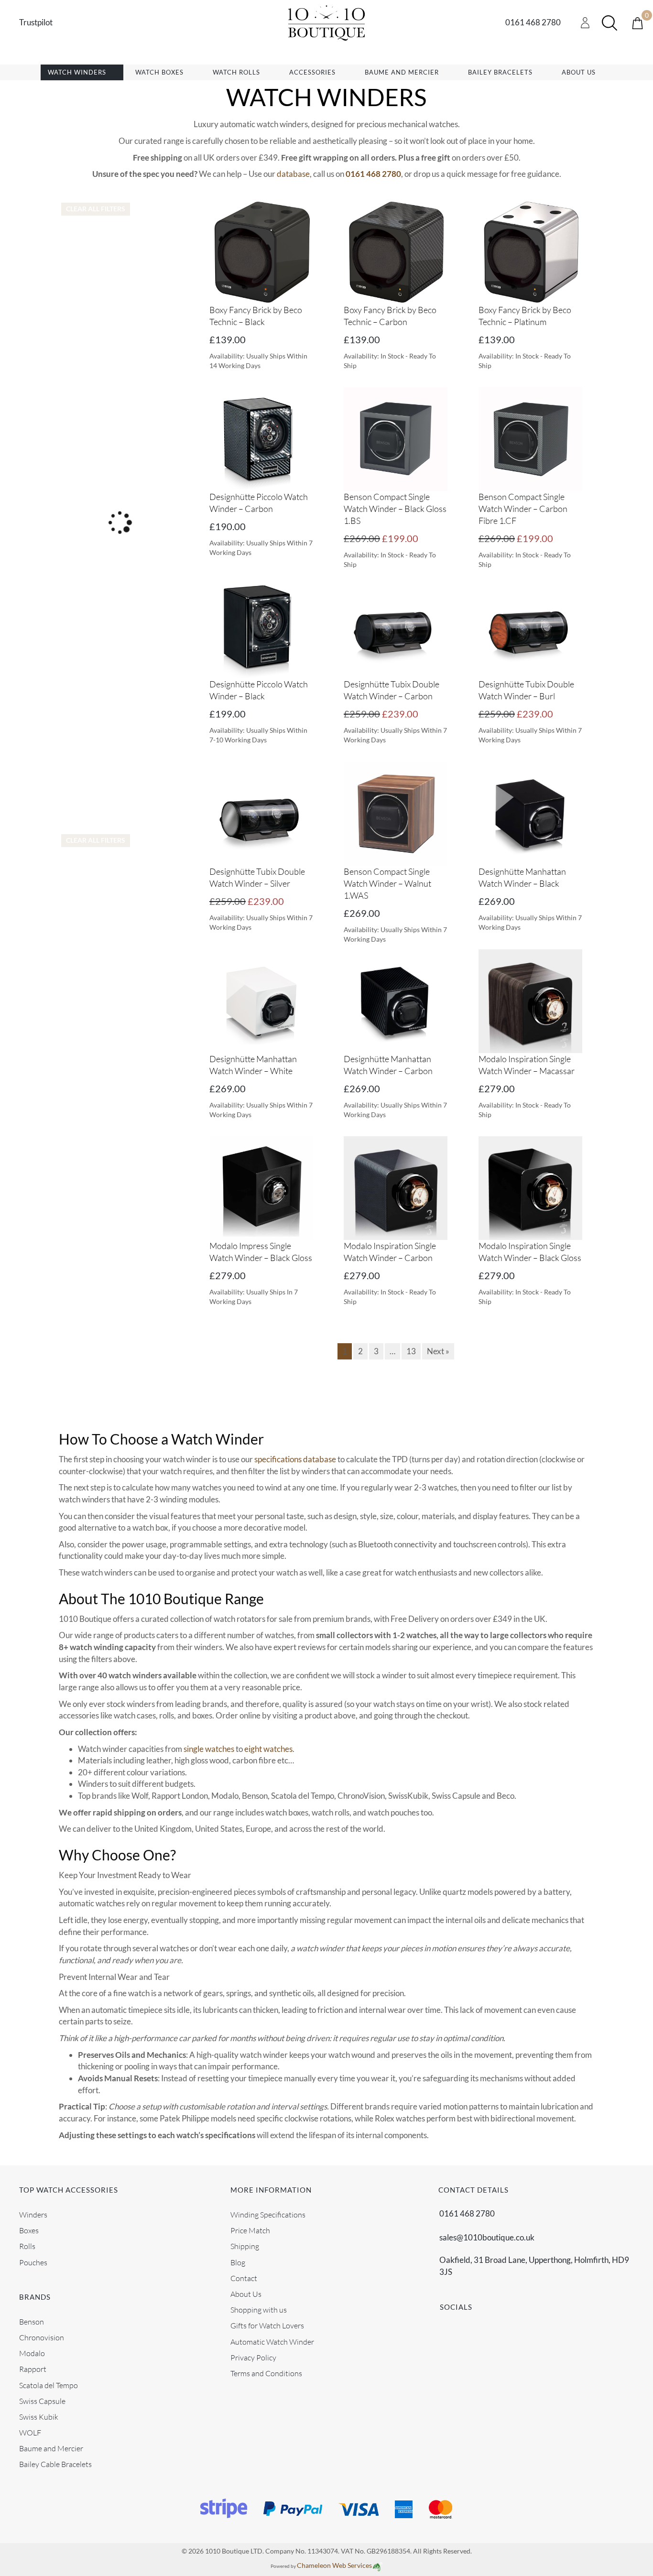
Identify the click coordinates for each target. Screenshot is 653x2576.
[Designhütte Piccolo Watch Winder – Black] (261, 625)
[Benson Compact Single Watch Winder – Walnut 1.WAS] (396, 813)
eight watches (268, 1749)
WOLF (30, 2433)
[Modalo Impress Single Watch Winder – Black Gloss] (261, 1187)
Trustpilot (36, 22)
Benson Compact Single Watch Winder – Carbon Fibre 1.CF (523, 509)
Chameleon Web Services (334, 2565)
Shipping (245, 2246)
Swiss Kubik (39, 2416)
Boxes (29, 2230)
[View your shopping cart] (637, 22)
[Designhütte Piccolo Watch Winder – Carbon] (261, 438)
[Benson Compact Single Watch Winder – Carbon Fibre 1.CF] (530, 438)
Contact (244, 2278)
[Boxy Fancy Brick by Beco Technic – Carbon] (396, 251)
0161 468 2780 (533, 22)
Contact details (473, 2190)
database (293, 174)
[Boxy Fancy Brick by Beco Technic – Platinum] (530, 251)
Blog (238, 2262)
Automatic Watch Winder (272, 2341)
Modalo (32, 2353)
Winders (33, 2215)
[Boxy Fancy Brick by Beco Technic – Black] (261, 251)
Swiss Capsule (42, 2401)
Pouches (33, 2262)
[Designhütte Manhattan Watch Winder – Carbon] (396, 1000)
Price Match (250, 2230)
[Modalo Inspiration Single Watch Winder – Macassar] (530, 1000)
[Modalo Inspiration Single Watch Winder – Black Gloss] (530, 1187)
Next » (438, 1351)
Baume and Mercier (51, 2448)
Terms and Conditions (266, 2373)
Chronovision (42, 2337)
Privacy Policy (253, 2357)
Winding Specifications (268, 2215)
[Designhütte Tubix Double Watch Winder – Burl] (530, 625)
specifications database (295, 1459)
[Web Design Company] (377, 2565)
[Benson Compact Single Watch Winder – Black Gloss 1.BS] (396, 438)
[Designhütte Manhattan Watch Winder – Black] (530, 813)
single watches (209, 1749)
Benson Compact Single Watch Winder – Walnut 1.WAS (387, 883)
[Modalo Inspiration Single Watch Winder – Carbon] (396, 1187)
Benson (32, 2321)
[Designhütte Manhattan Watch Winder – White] (261, 1000)
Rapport (33, 2369)
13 (411, 1351)
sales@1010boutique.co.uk (487, 2237)
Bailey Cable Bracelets (55, 2464)
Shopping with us (259, 2310)
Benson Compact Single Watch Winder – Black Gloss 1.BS (395, 509)
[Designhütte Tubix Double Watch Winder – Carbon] (396, 625)
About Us (246, 2294)
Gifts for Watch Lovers (267, 2326)
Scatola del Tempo (49, 2385)
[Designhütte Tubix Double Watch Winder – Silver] (261, 813)
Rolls (27, 2246)
